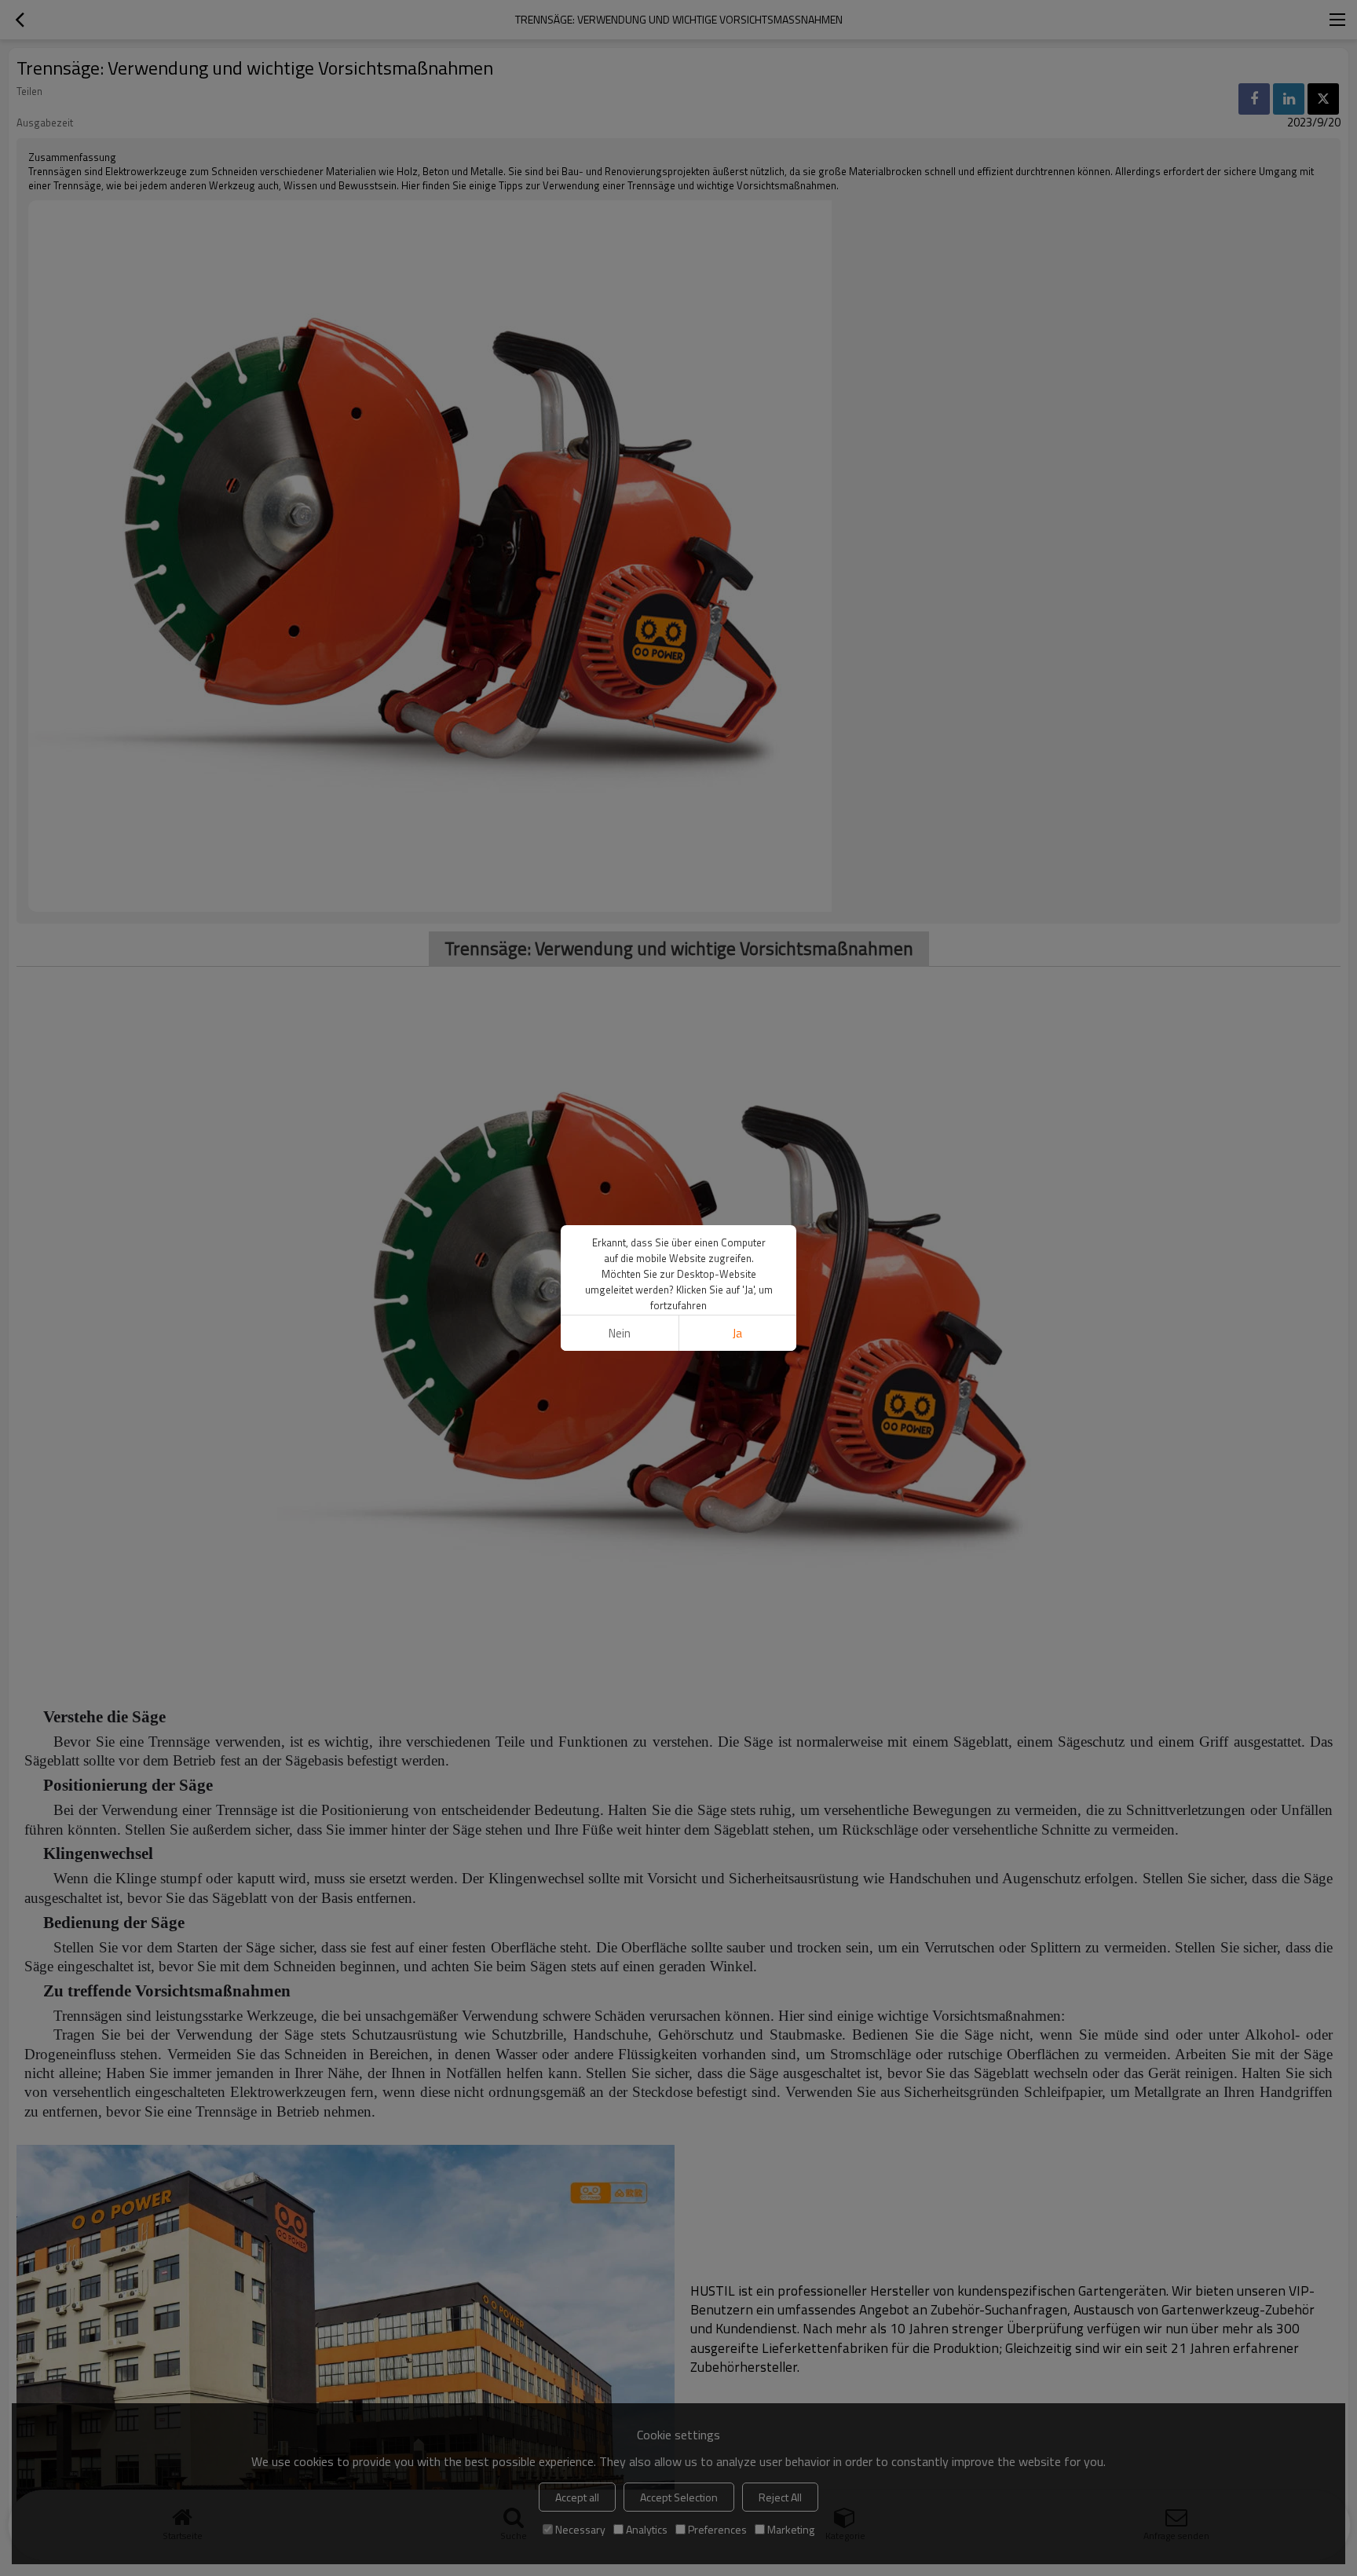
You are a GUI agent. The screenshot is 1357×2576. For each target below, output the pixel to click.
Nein (620, 1333)
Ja (737, 1333)
